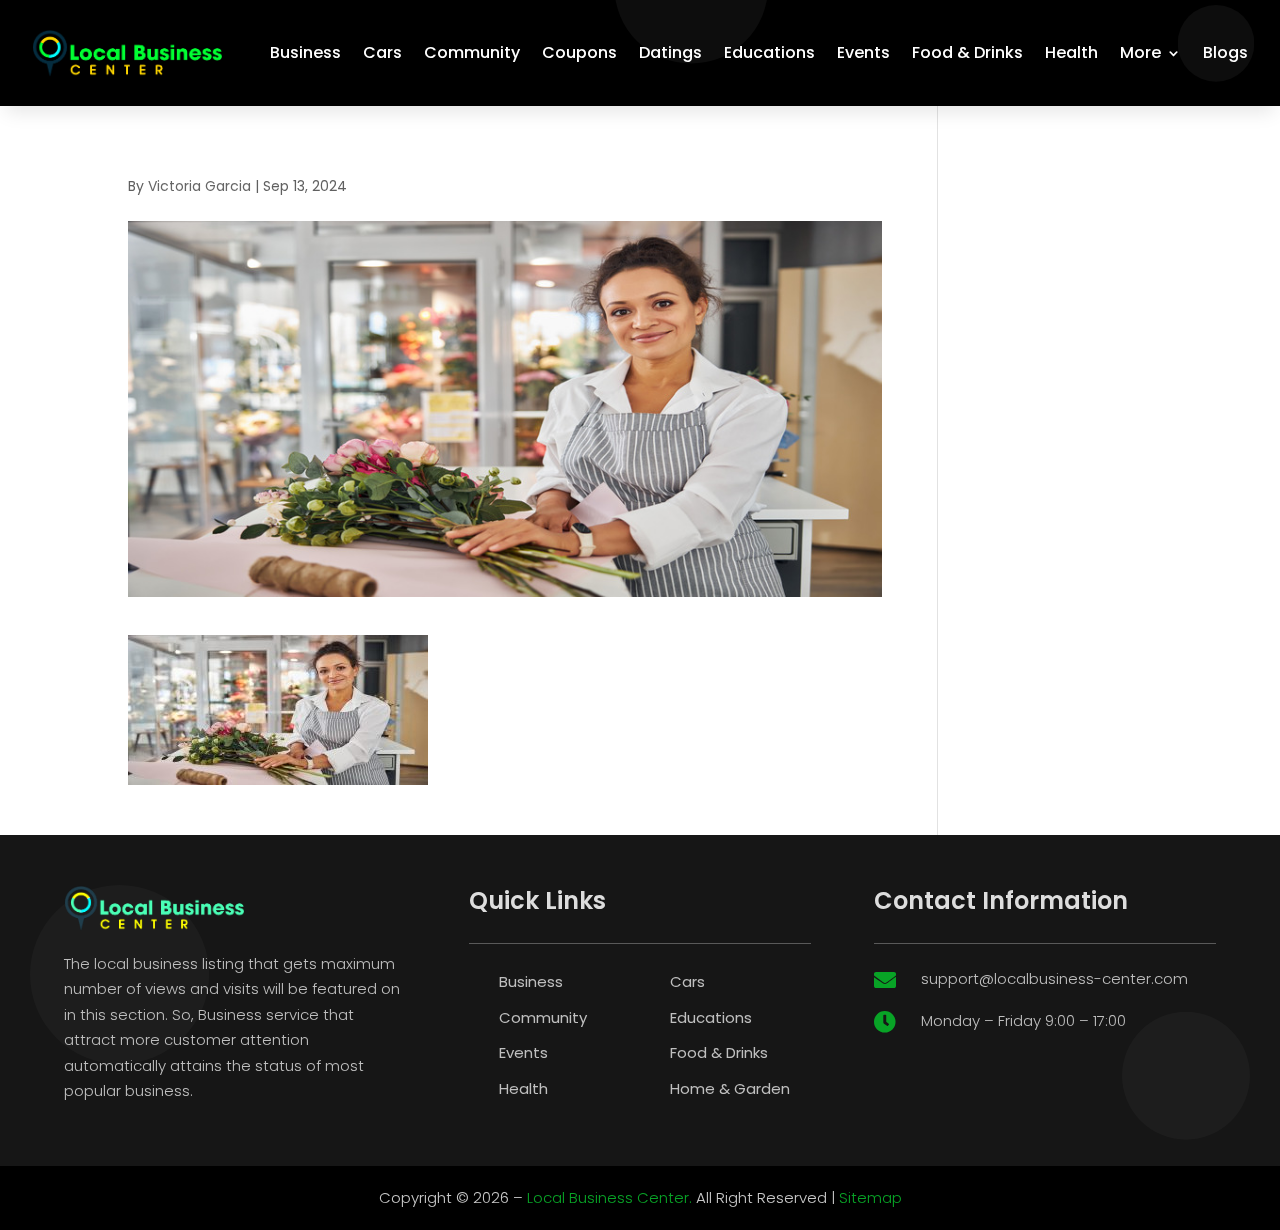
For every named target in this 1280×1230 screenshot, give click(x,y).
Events (863, 52)
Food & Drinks (967, 52)
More (1140, 52)
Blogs (1225, 52)
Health (1071, 52)
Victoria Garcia (199, 186)
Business (305, 52)
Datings (670, 52)
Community (472, 52)
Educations (769, 52)
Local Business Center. (609, 1197)
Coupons (579, 52)
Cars (382, 52)
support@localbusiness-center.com (1054, 978)
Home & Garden (730, 1088)
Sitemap (870, 1197)
